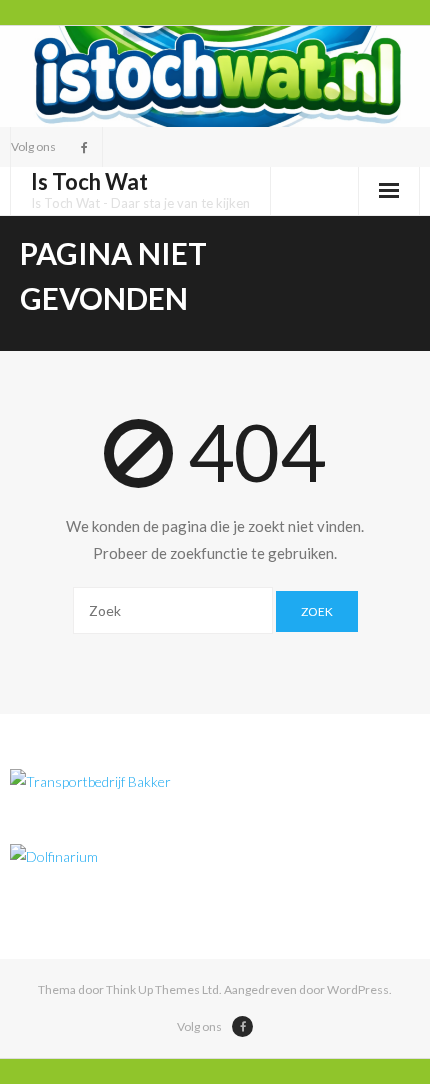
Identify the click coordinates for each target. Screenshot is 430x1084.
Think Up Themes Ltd (162, 989)
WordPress (358, 989)
